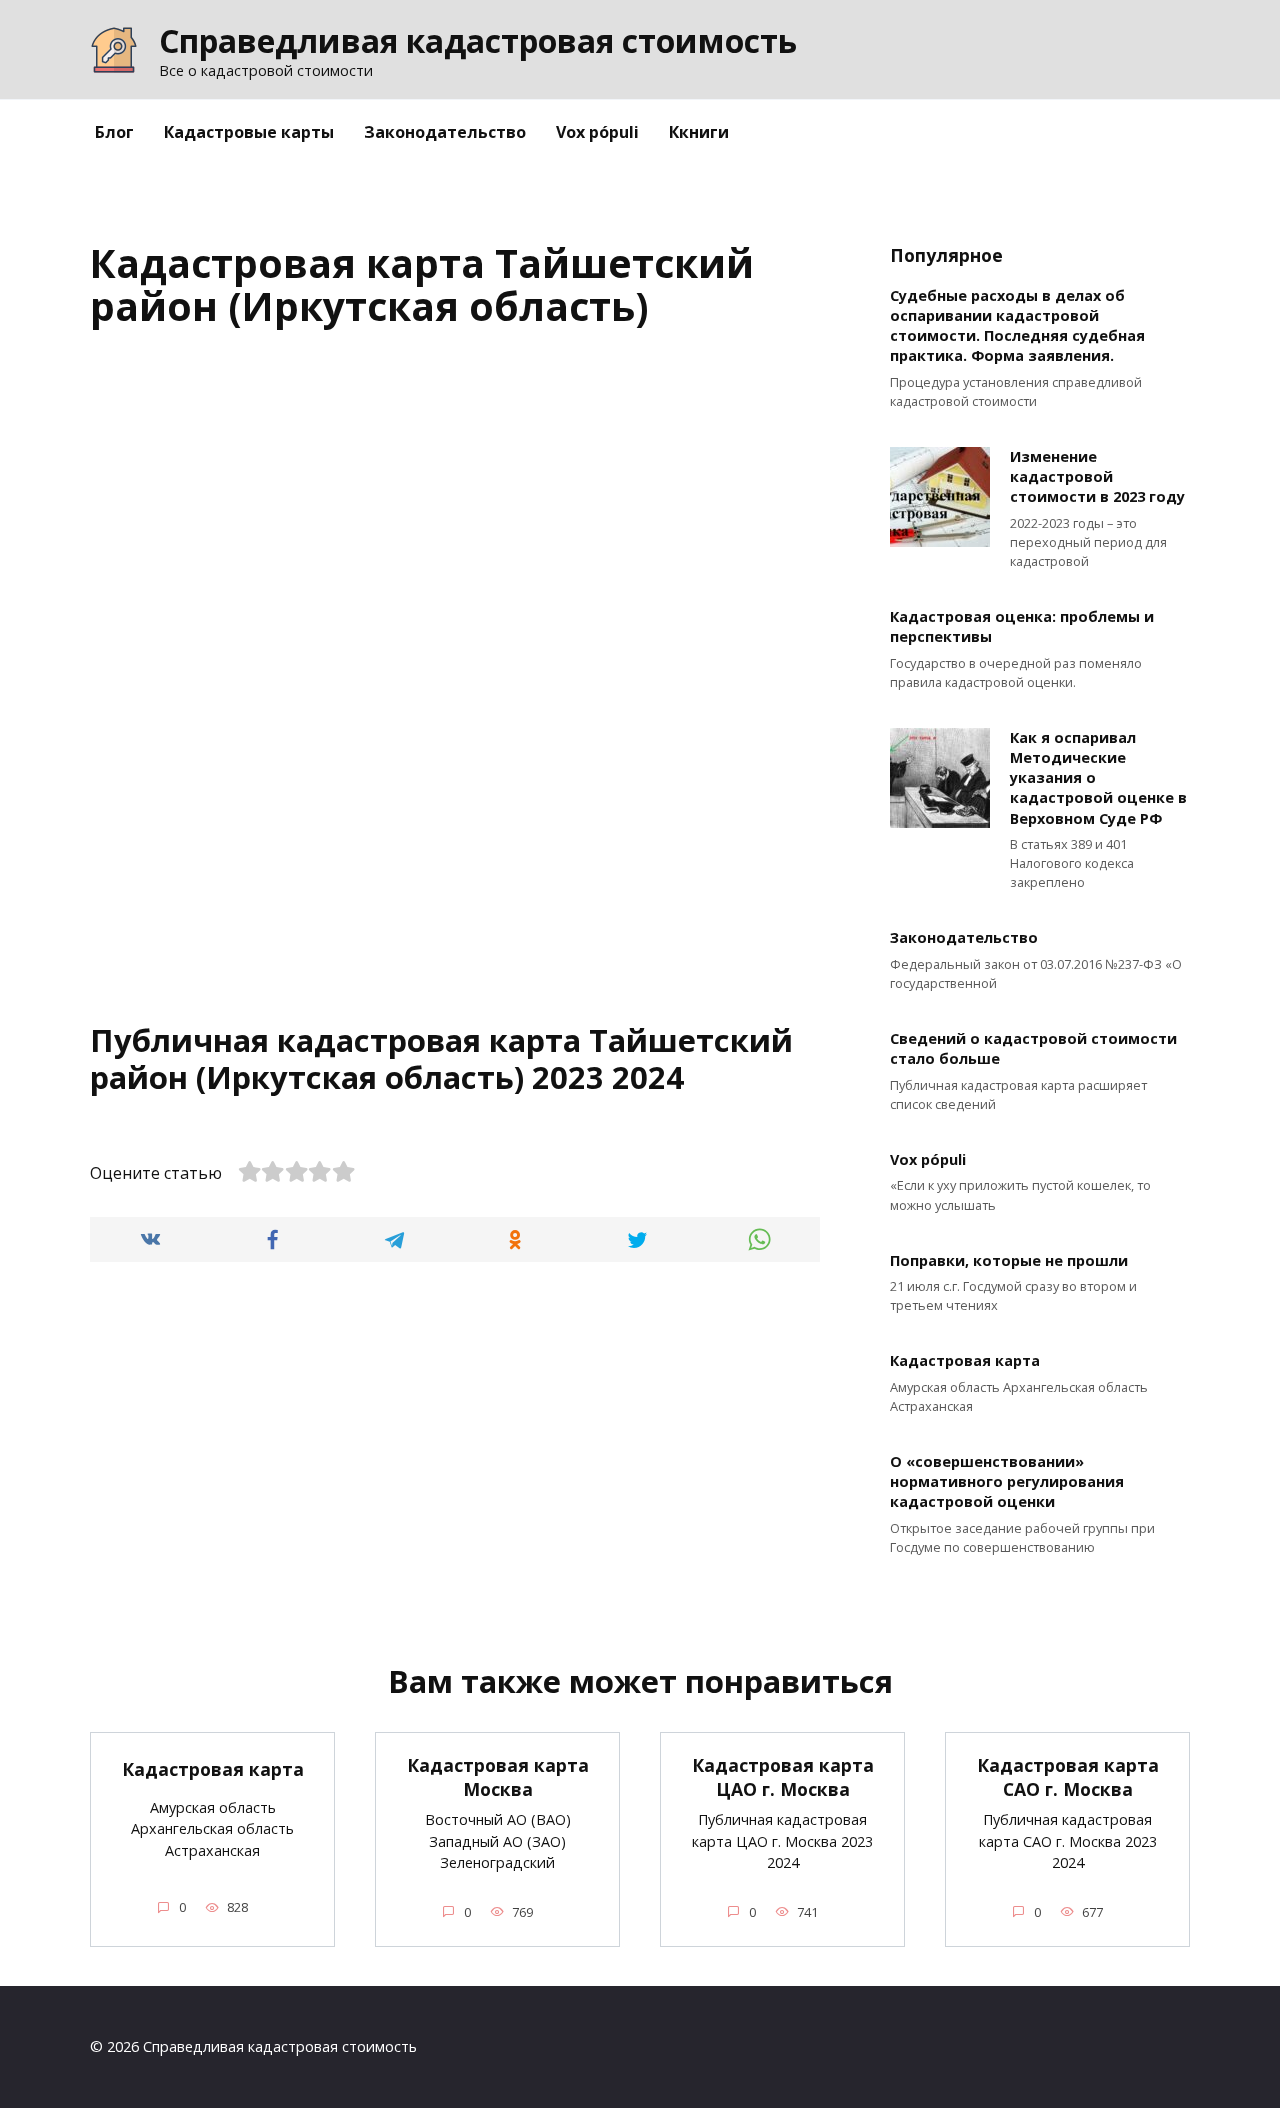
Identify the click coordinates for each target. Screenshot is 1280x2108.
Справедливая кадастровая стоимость (478, 40)
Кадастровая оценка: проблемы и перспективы (1022, 627)
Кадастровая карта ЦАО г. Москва (783, 1777)
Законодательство (445, 132)
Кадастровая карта (965, 1361)
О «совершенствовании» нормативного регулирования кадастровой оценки (1007, 1481)
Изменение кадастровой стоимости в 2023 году (1097, 476)
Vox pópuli (597, 132)
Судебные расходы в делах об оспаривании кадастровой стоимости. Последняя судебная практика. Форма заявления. (1017, 325)
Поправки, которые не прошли (1009, 1260)
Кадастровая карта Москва (498, 1777)
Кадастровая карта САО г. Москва (1068, 1777)
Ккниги (699, 132)
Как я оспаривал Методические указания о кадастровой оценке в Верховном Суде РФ (1098, 778)
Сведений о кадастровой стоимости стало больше (1033, 1049)
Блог (114, 132)
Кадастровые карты (249, 132)
